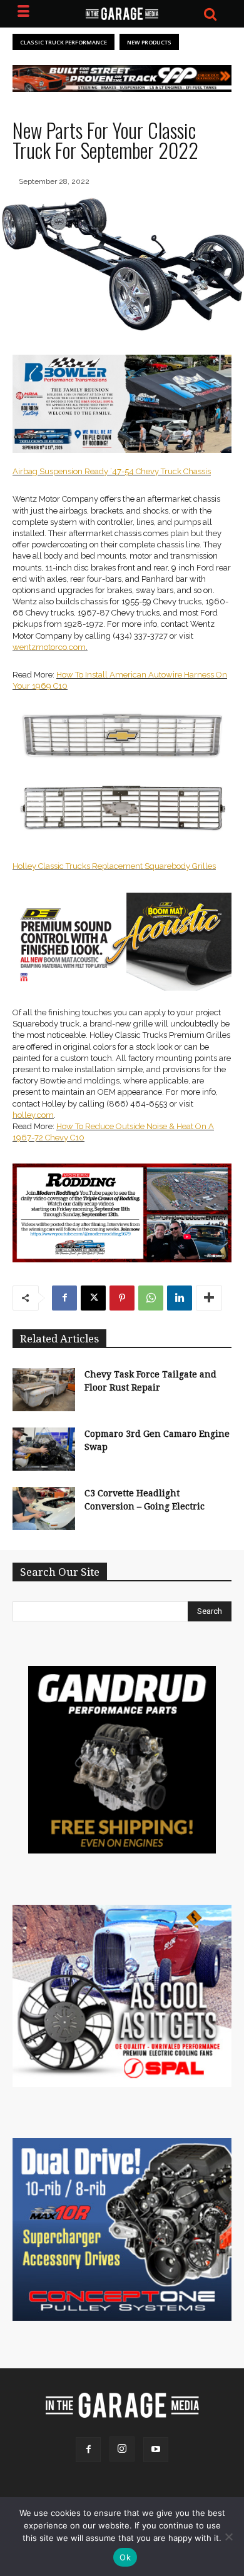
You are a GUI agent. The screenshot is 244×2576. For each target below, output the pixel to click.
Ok (125, 2557)
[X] (93, 1298)
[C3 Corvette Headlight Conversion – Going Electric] (44, 1509)
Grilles (203, 866)
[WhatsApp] (151, 1298)
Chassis (196, 471)
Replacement (117, 866)
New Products (149, 42)
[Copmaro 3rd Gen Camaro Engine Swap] (44, 1449)
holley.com (33, 1115)
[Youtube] (156, 2450)
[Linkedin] (180, 1298)
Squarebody (167, 866)
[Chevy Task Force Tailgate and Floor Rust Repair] (44, 1390)
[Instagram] (122, 2449)
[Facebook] (64, 1298)
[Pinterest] (122, 1298)
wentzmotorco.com (49, 647)
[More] (209, 1298)
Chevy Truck (159, 471)
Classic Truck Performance (64, 42)
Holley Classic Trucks (51, 866)
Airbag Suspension (48, 471)
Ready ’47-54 (109, 471)
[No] (228, 2537)
